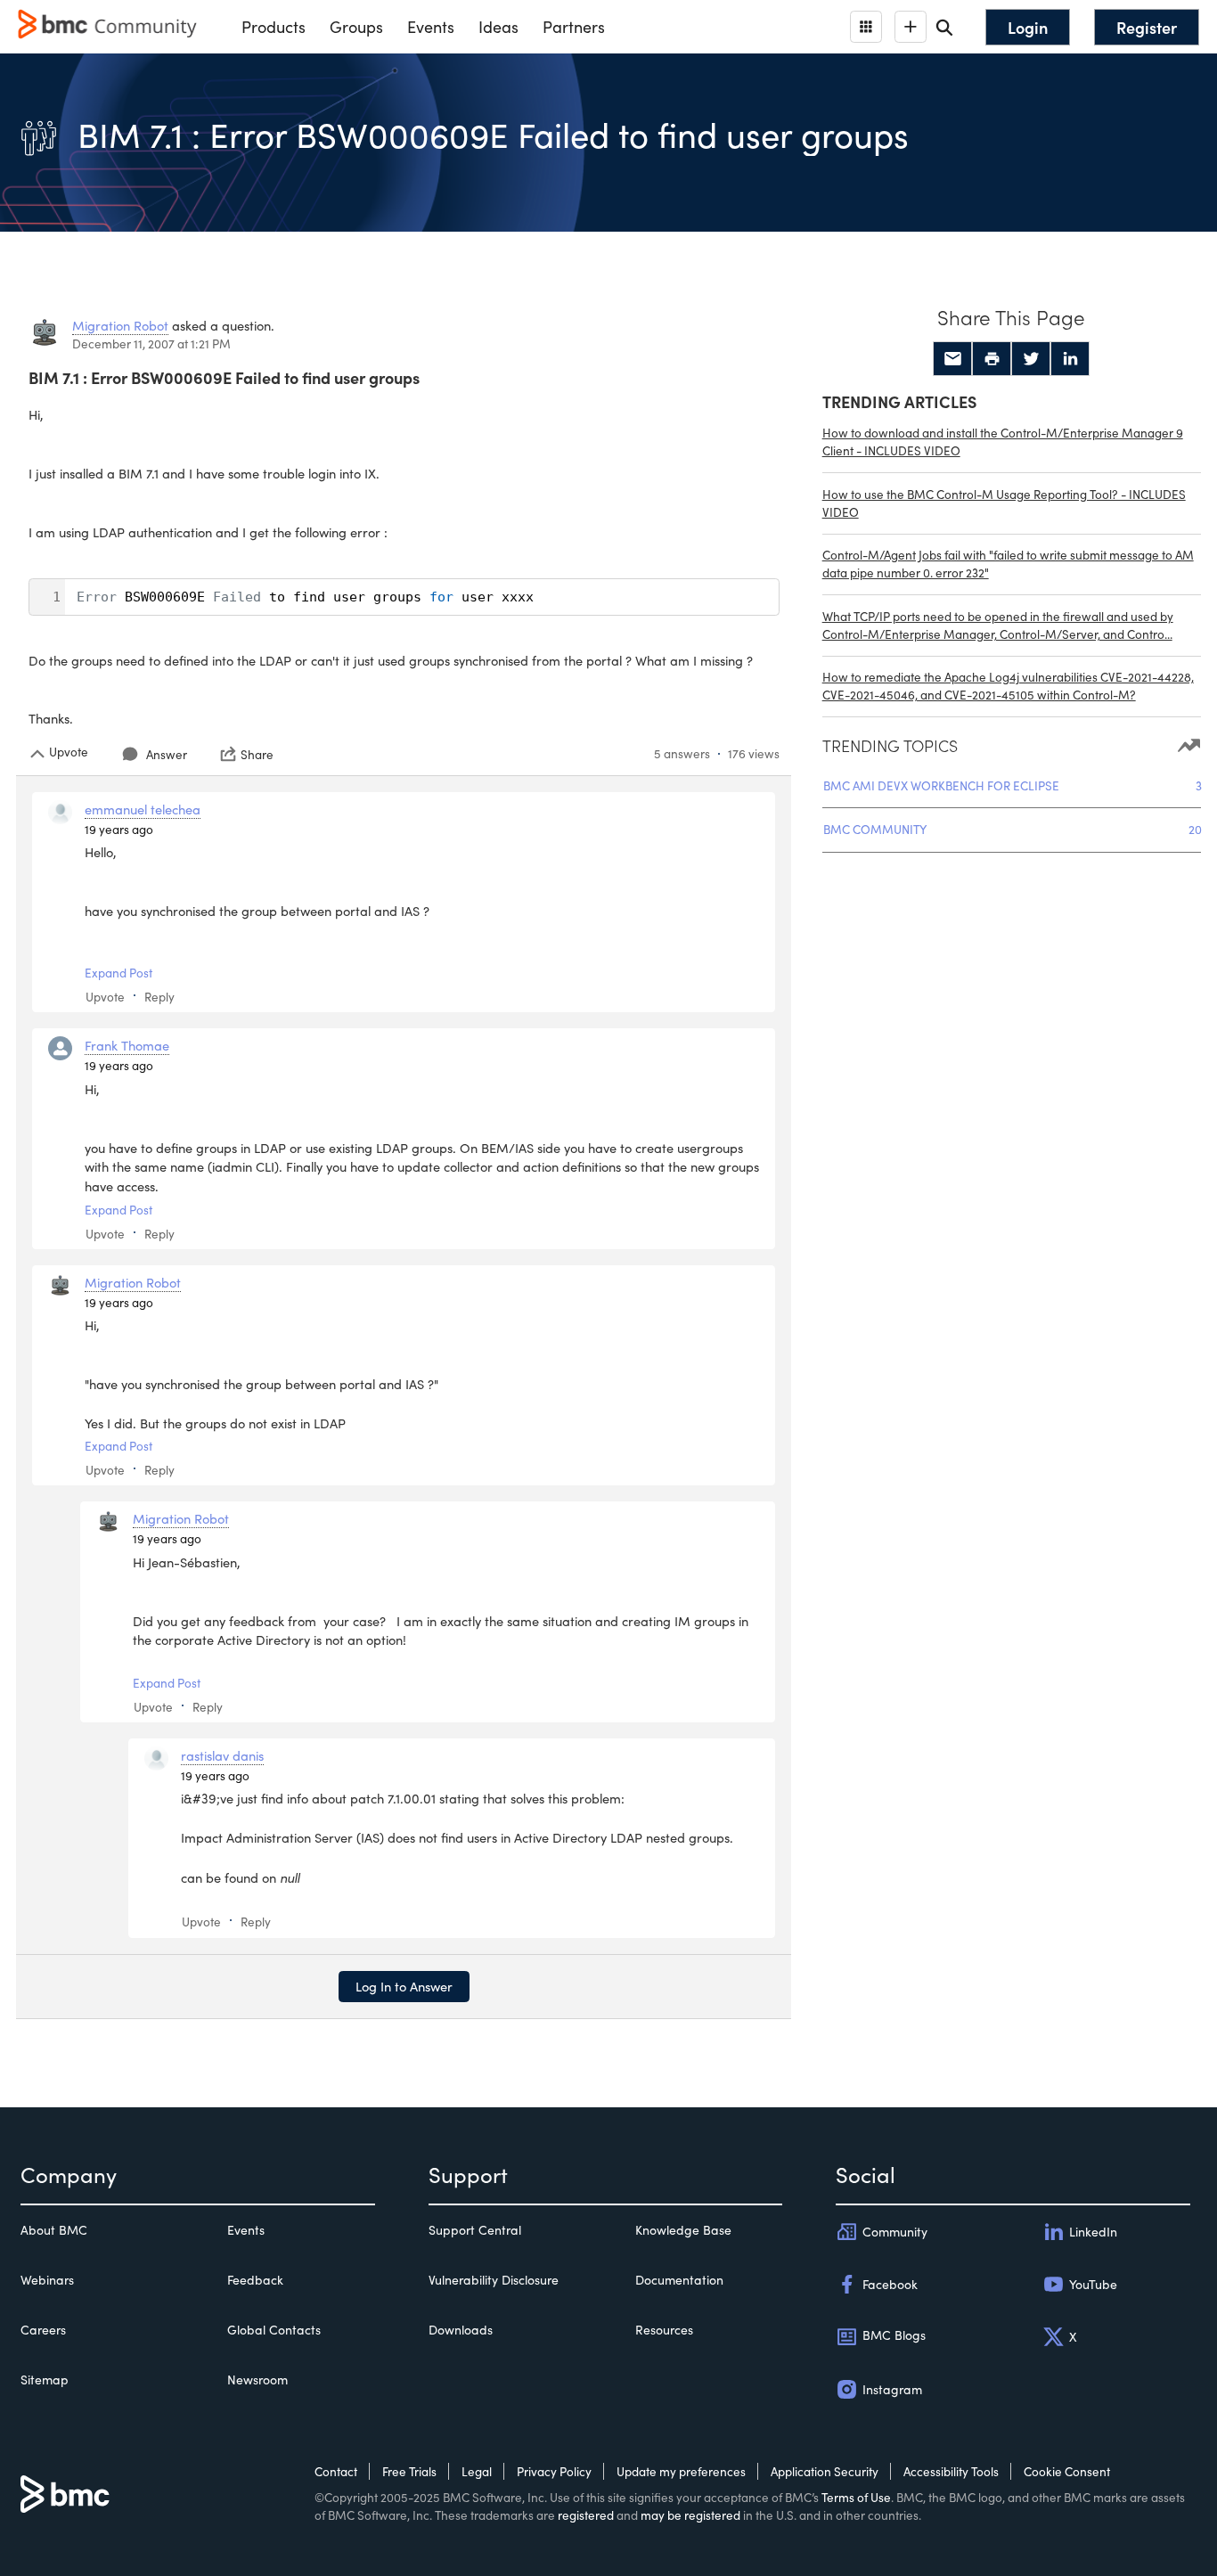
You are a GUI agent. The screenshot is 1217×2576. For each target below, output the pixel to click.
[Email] (952, 359)
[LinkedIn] (1070, 359)
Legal (477, 2471)
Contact (336, 2471)
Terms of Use (856, 2497)
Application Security (825, 2471)
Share (257, 754)
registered (586, 2515)
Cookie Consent (1067, 2471)
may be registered (690, 2515)
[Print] (992, 359)
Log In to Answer (404, 1986)
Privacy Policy (554, 2471)
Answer (167, 754)
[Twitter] (1031, 359)
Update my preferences (681, 2471)
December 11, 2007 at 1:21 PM (151, 343)
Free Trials (409, 2471)
